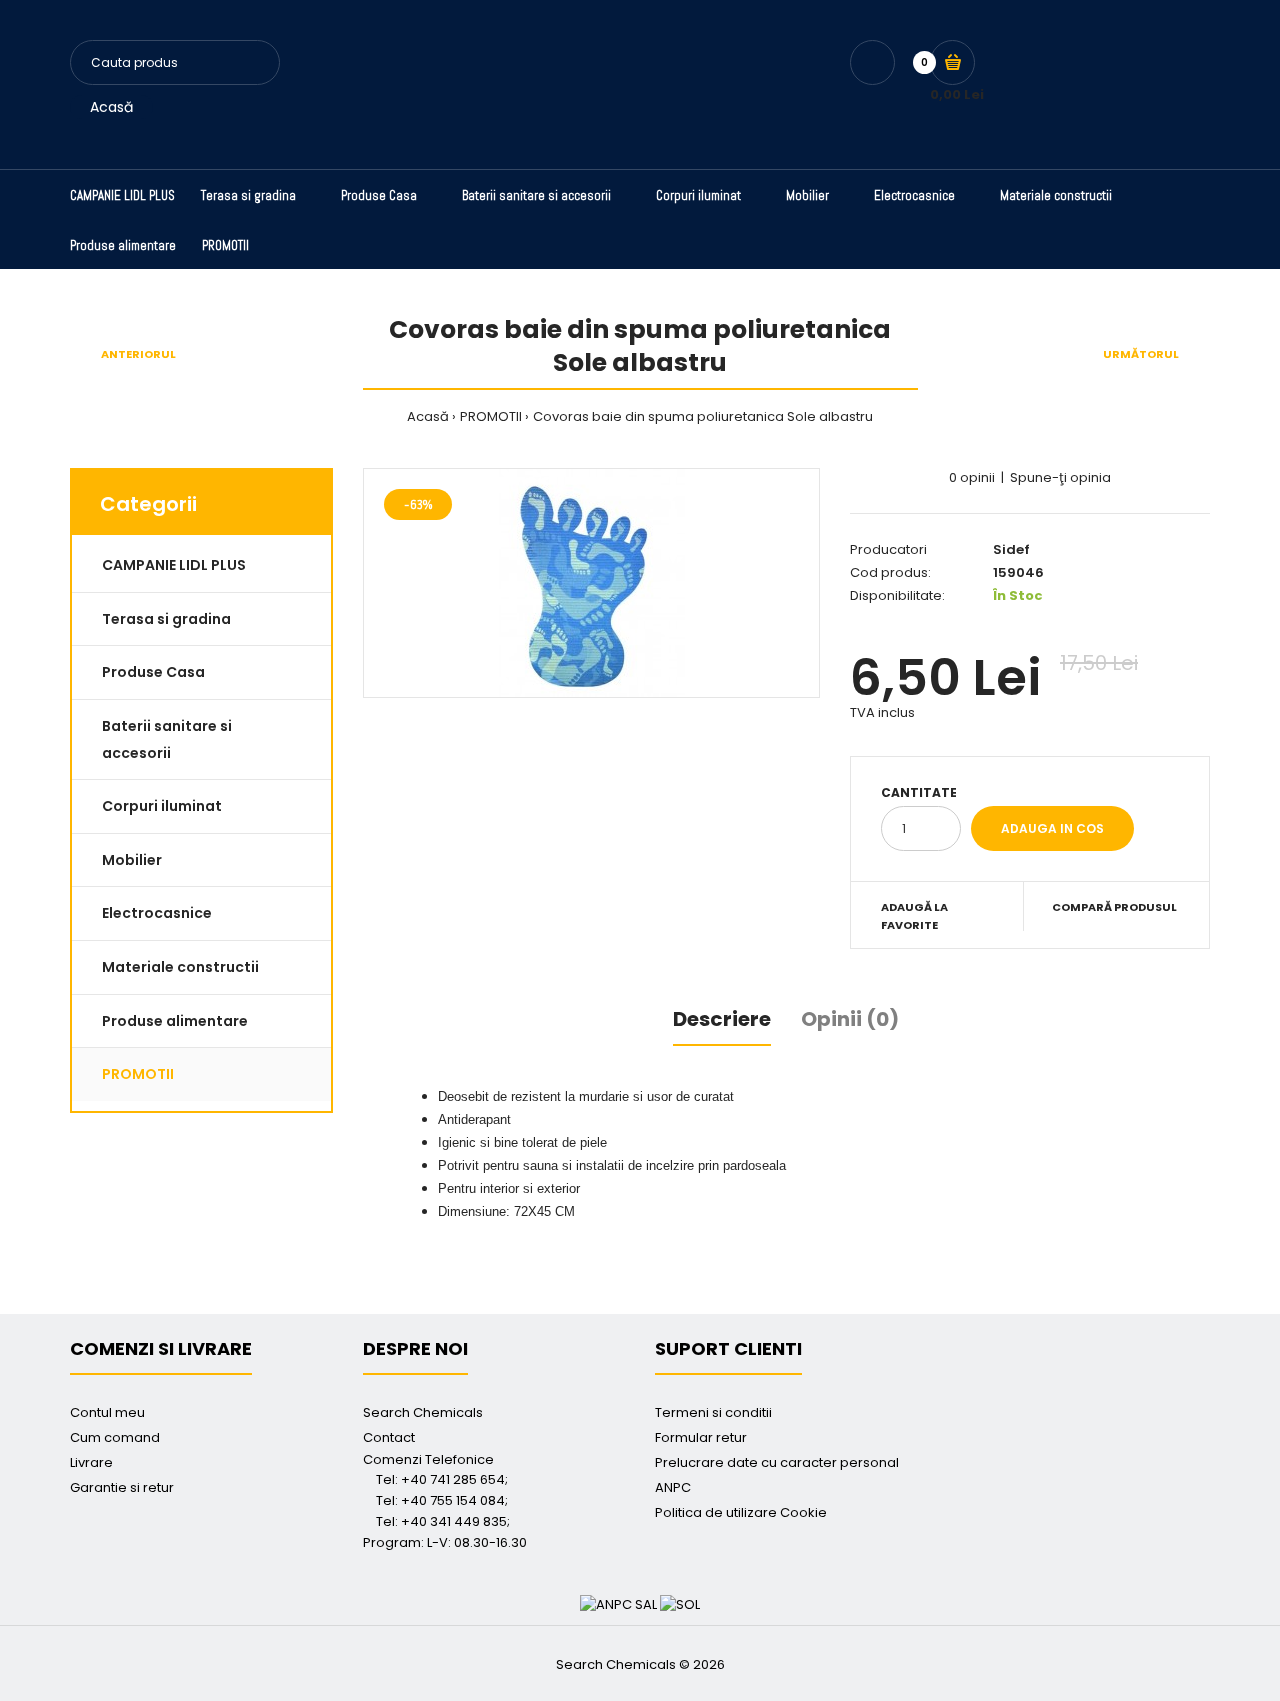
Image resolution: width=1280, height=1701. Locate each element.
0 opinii (972, 477)
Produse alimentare (175, 1021)
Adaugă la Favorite (914, 916)
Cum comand (115, 1437)
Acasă (111, 107)
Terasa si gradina (166, 619)
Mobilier (132, 860)
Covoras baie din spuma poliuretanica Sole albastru (703, 416)
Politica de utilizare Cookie (741, 1512)
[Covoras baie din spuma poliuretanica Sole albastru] (592, 583)
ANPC (673, 1487)
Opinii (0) (850, 1019)
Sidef (1011, 549)
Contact (389, 1437)
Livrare (91, 1462)
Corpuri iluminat (162, 806)
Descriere (722, 1019)
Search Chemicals (423, 1412)
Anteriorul (138, 354)
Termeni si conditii (713, 1412)
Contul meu (107, 1412)
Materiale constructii (180, 967)
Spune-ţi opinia (1060, 477)
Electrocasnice (157, 913)
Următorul (1141, 354)
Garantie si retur (122, 1487)
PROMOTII (491, 416)
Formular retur (701, 1437)
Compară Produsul (1114, 907)
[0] (952, 62)
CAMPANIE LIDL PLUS (174, 565)
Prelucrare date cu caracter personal (777, 1462)
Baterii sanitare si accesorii (167, 739)
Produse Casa (153, 672)
